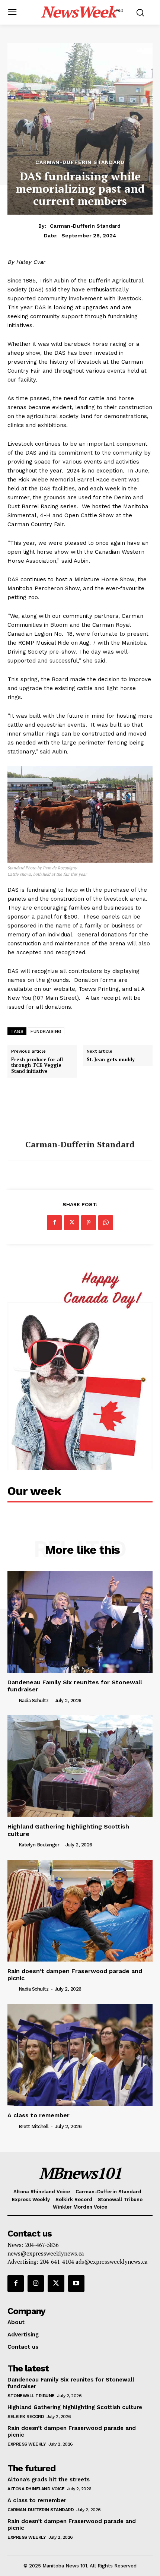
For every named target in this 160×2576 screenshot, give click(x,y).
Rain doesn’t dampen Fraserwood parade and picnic (75, 1975)
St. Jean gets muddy (111, 1060)
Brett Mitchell (34, 2126)
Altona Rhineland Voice (36, 2489)
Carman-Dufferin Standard (80, 162)
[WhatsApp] (106, 1223)
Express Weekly (27, 2444)
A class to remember (39, 2115)
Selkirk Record (26, 2417)
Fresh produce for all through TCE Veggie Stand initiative (37, 1066)
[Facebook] (54, 1223)
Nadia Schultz (34, 1701)
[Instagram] (36, 2283)
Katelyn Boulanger (39, 1845)
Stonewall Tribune (31, 2396)
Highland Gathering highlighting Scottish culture (75, 2407)
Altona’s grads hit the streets (49, 2479)
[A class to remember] (80, 2055)
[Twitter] (71, 1223)
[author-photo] (12, 1700)
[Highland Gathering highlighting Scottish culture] (80, 1766)
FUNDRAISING (46, 1031)
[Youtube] (76, 2283)
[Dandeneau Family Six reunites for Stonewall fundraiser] (80, 1622)
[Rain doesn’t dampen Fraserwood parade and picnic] (80, 1911)
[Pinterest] (89, 1223)
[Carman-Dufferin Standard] (80, 1115)
